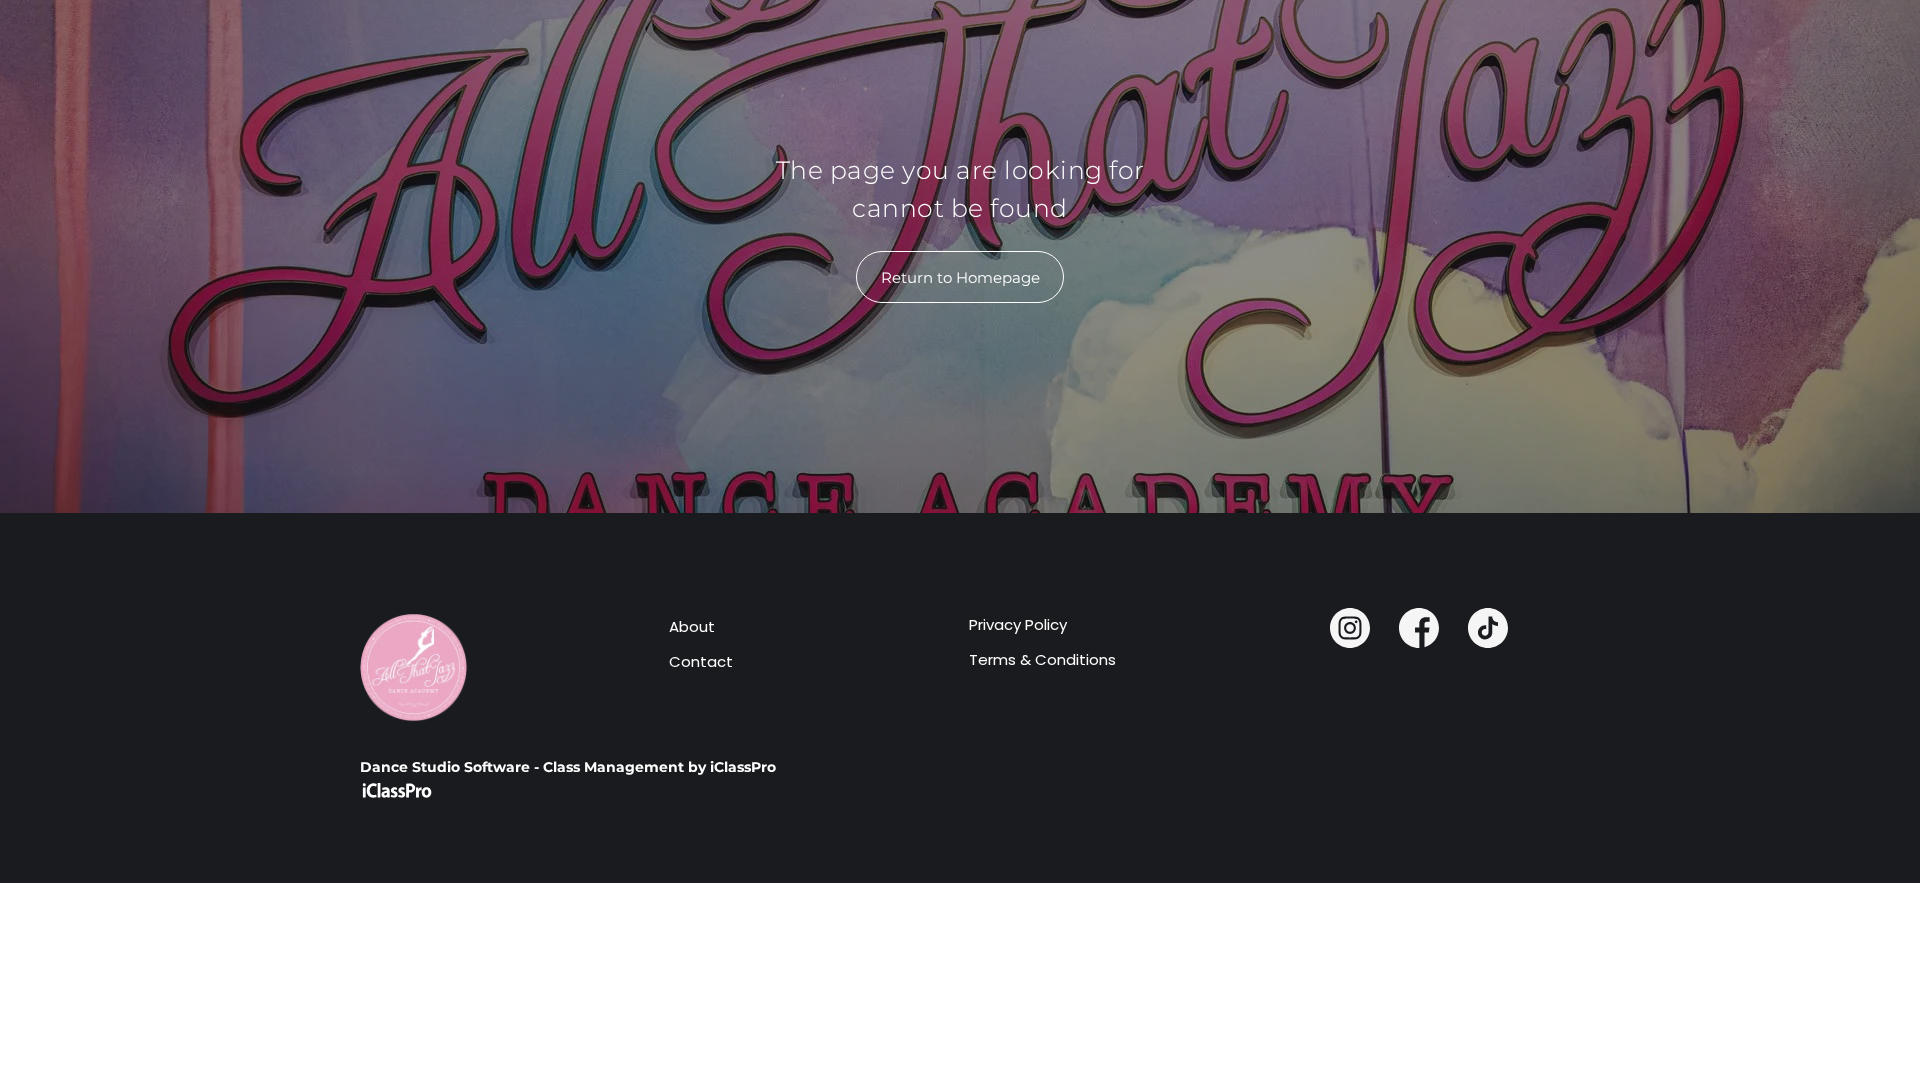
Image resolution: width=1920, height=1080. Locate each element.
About (692, 626)
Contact (701, 661)
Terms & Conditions (1042, 659)
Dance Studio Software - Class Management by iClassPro (568, 767)
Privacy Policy (1018, 624)
